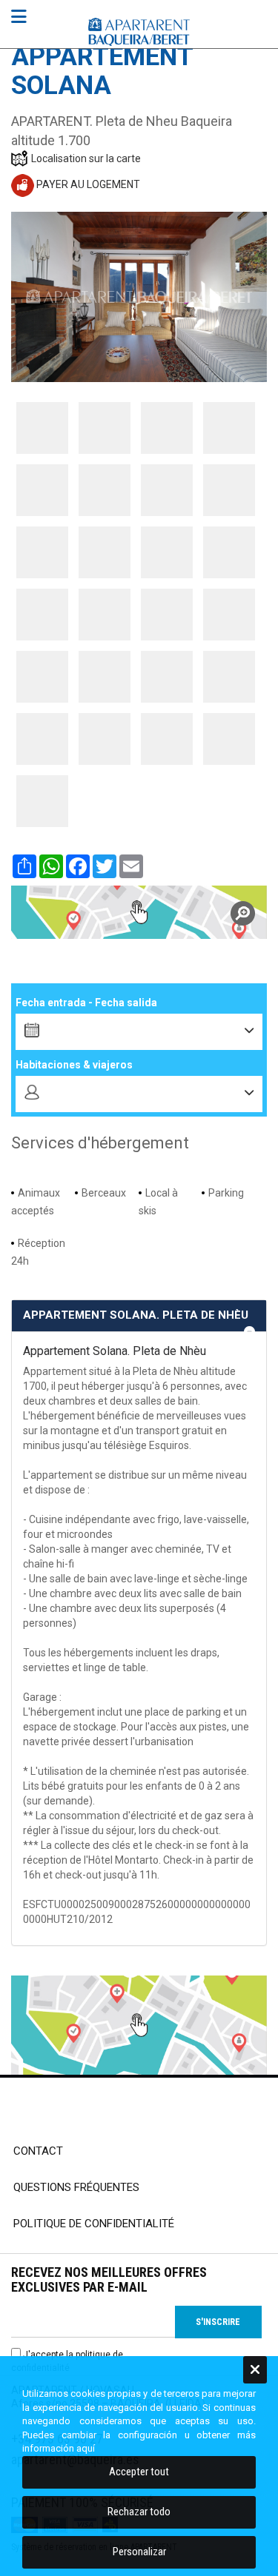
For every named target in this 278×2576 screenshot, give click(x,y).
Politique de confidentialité (94, 2224)
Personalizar (139, 2552)
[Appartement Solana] (139, 912)
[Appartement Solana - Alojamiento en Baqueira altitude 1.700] (42, 428)
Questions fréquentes (76, 2187)
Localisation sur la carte (86, 158)
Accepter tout (139, 2472)
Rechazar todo (139, 2512)
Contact (38, 2151)
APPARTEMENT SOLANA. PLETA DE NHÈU (136, 1315)
